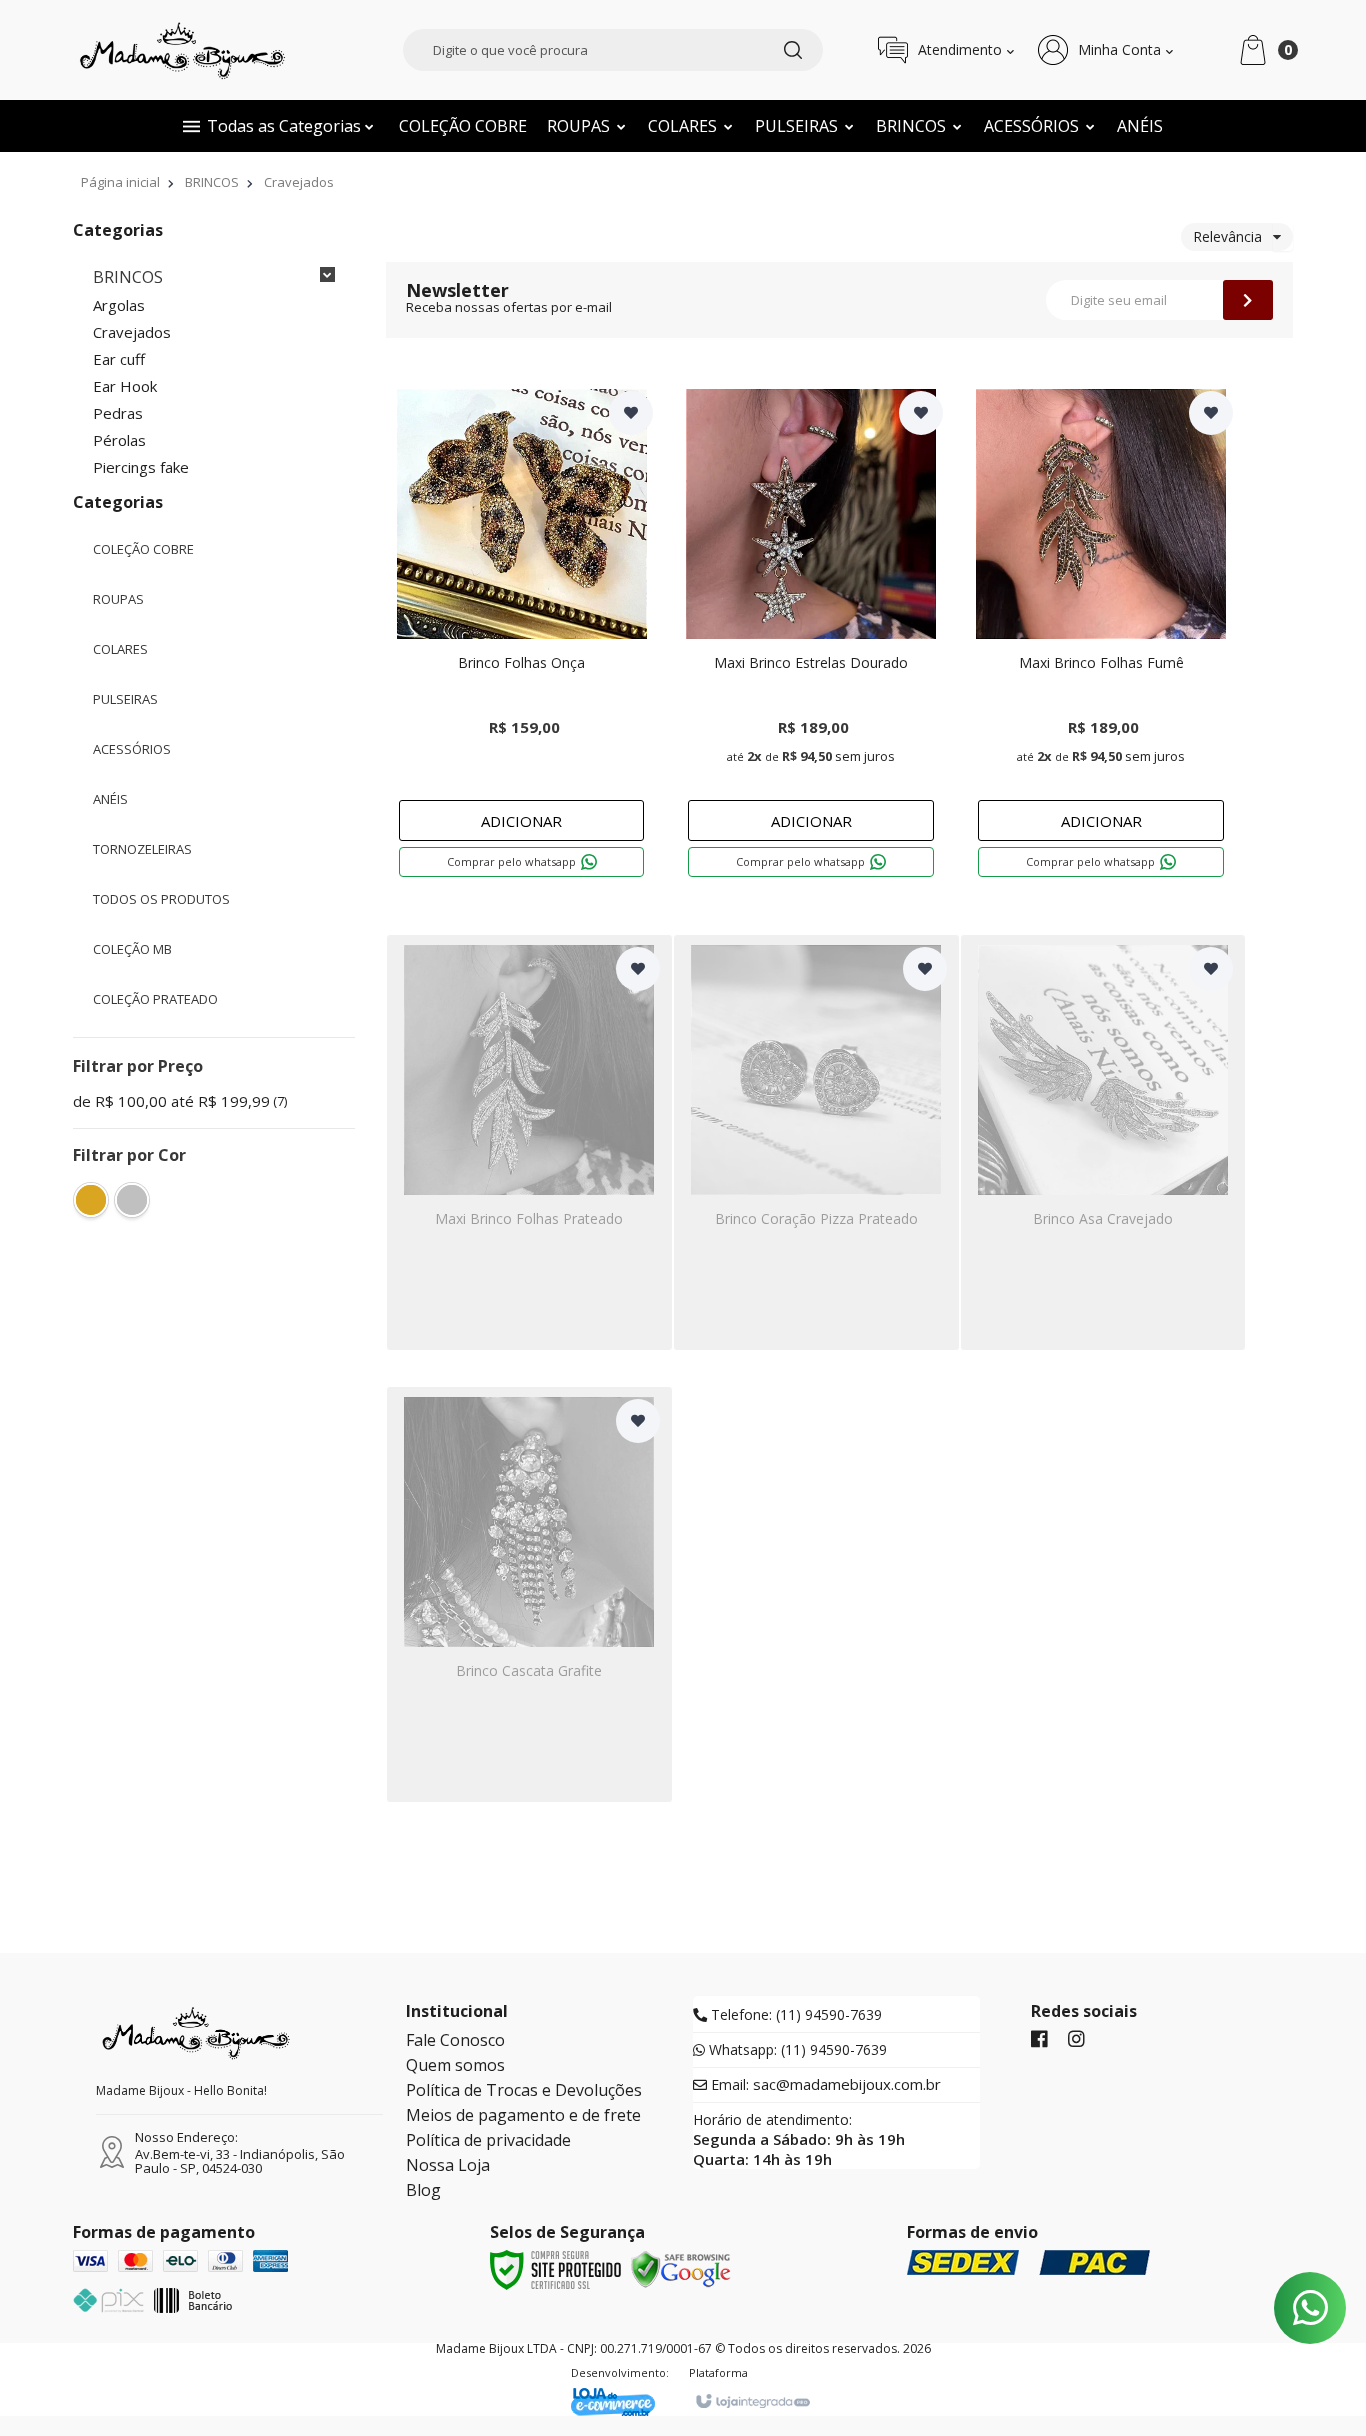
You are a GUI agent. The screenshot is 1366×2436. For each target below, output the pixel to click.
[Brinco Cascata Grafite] (529, 1594)
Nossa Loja (448, 2165)
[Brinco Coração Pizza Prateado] (816, 1142)
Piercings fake (141, 467)
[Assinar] (1248, 300)
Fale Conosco (455, 2040)
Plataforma (718, 2372)
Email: (824, 2085)
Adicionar (521, 821)
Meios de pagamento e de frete (523, 2115)
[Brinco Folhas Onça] (522, 638)
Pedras (118, 413)
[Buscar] (793, 50)
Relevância (1227, 236)
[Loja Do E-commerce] (620, 2402)
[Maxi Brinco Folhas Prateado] (529, 1142)
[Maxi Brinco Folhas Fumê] (1101, 638)
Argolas (119, 305)
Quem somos (455, 2065)
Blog (423, 2190)
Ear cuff (119, 359)
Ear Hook (125, 386)
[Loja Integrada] (752, 2402)
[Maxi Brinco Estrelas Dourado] (811, 638)
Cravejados (132, 332)
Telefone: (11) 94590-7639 (794, 2015)
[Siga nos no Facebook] (1039, 2040)
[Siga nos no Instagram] (1076, 2040)
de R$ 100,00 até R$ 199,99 (180, 1101)
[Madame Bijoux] (183, 50)
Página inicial (120, 182)
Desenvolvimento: (620, 2372)
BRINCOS (212, 182)
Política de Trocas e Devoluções (524, 2090)
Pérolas (119, 440)
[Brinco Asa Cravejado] (1103, 1142)
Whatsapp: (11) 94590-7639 (796, 2050)
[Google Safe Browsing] (681, 2268)
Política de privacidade (488, 2140)
